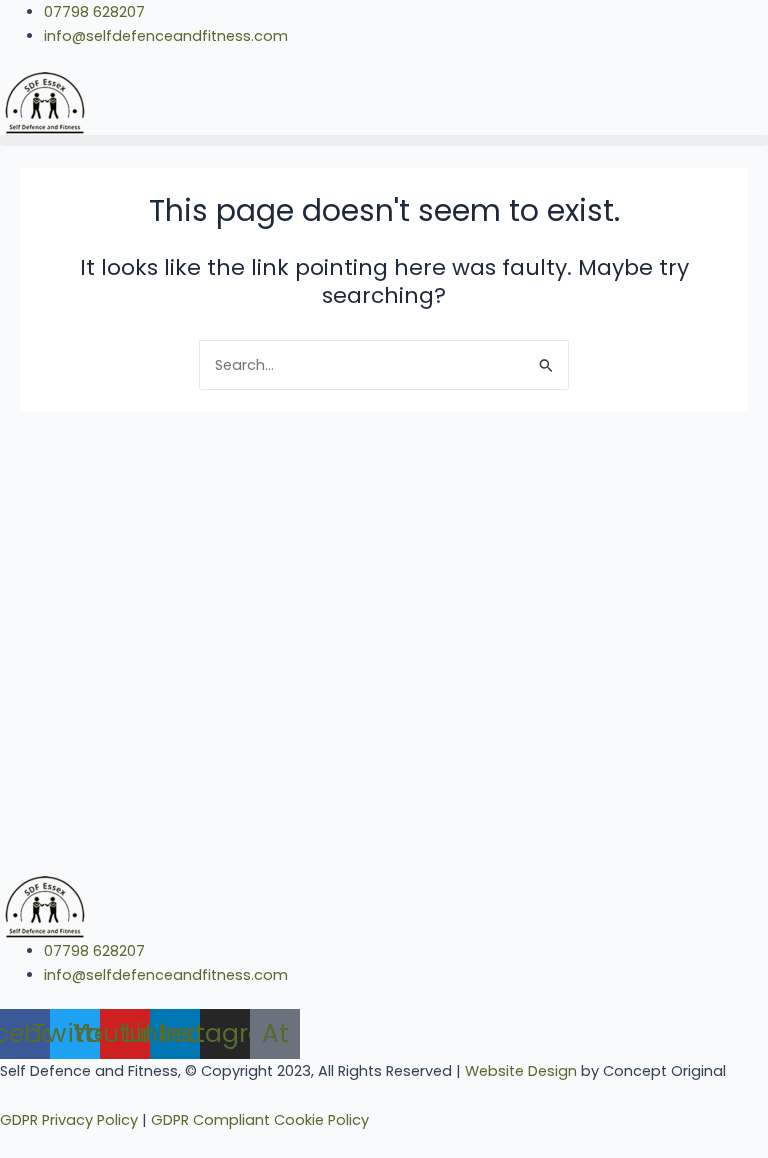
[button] (384, 140)
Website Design (521, 1071)
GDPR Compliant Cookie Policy (260, 1120)
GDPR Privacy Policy (69, 1120)
